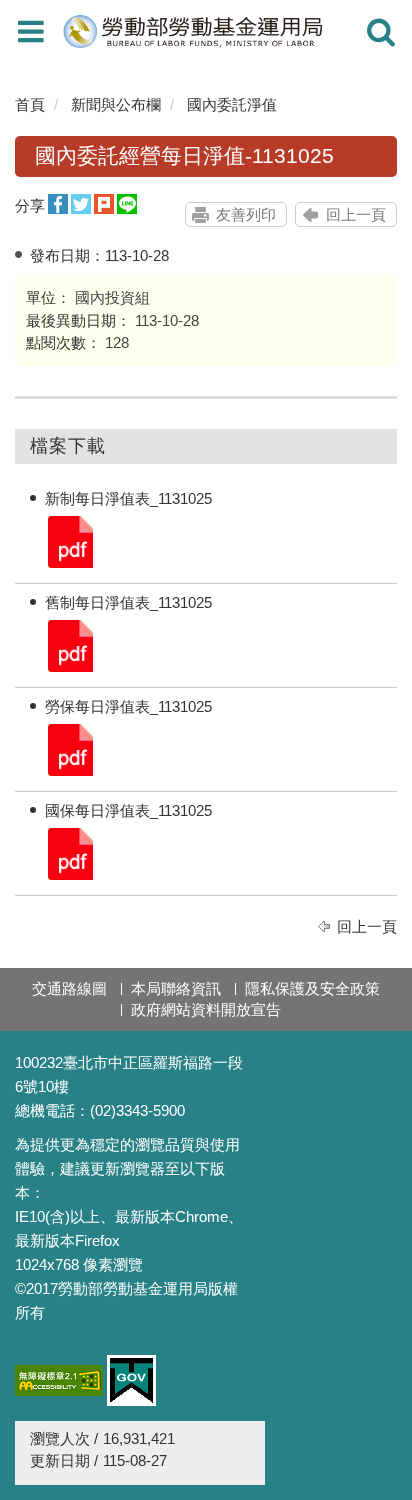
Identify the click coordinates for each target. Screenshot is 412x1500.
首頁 (30, 104)
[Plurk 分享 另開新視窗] (104, 204)
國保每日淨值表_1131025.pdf (69, 852)
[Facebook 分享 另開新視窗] (58, 204)
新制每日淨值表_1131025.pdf (69, 540)
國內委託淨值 (232, 104)
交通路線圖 (69, 988)
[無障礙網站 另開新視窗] (59, 1380)
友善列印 (246, 214)
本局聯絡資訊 (176, 988)
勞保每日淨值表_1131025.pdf (69, 748)
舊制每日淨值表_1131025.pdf (69, 644)
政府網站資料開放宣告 (206, 1009)
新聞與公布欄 (116, 104)
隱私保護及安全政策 (312, 988)
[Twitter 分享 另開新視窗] (81, 204)
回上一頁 (356, 214)
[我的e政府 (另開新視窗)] (131, 1380)
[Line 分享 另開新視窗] (127, 204)
